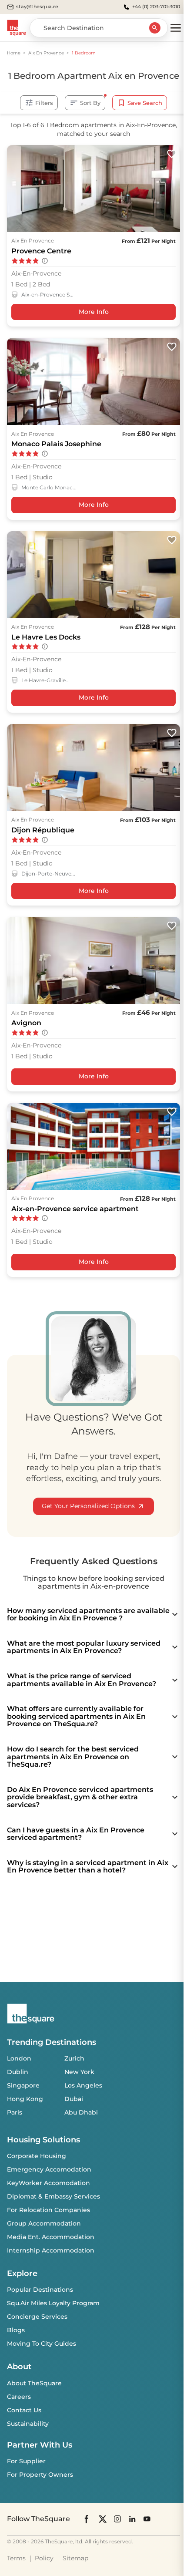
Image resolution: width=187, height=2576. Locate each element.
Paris (15, 2112)
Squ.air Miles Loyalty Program (53, 2303)
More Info (94, 312)
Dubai (74, 2099)
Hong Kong (25, 2099)
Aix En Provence (46, 53)
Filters (44, 103)
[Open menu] (176, 28)
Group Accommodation (44, 2223)
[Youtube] (147, 2519)
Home (14, 53)
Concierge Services (37, 2317)
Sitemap (75, 2558)
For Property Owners (40, 2475)
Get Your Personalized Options (88, 1506)
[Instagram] (117, 2519)
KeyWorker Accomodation (48, 2183)
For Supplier (26, 2461)
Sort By (90, 103)
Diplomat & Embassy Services (53, 2196)
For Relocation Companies (48, 2210)
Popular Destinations (40, 2290)
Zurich (74, 2058)
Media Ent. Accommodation (51, 2237)
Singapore (23, 2085)
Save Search (145, 103)
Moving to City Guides (42, 2344)
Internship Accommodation (51, 2250)
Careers (19, 2397)
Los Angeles (83, 2085)
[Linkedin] (132, 2519)
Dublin (18, 2072)
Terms (16, 2558)
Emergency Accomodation (49, 2169)
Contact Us (24, 2410)
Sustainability (28, 2424)
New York (79, 2072)
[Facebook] (87, 2519)
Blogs (16, 2330)
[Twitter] (103, 2519)
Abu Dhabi (81, 2112)
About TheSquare (34, 2383)
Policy (44, 2558)
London (19, 2058)
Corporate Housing (37, 2156)
